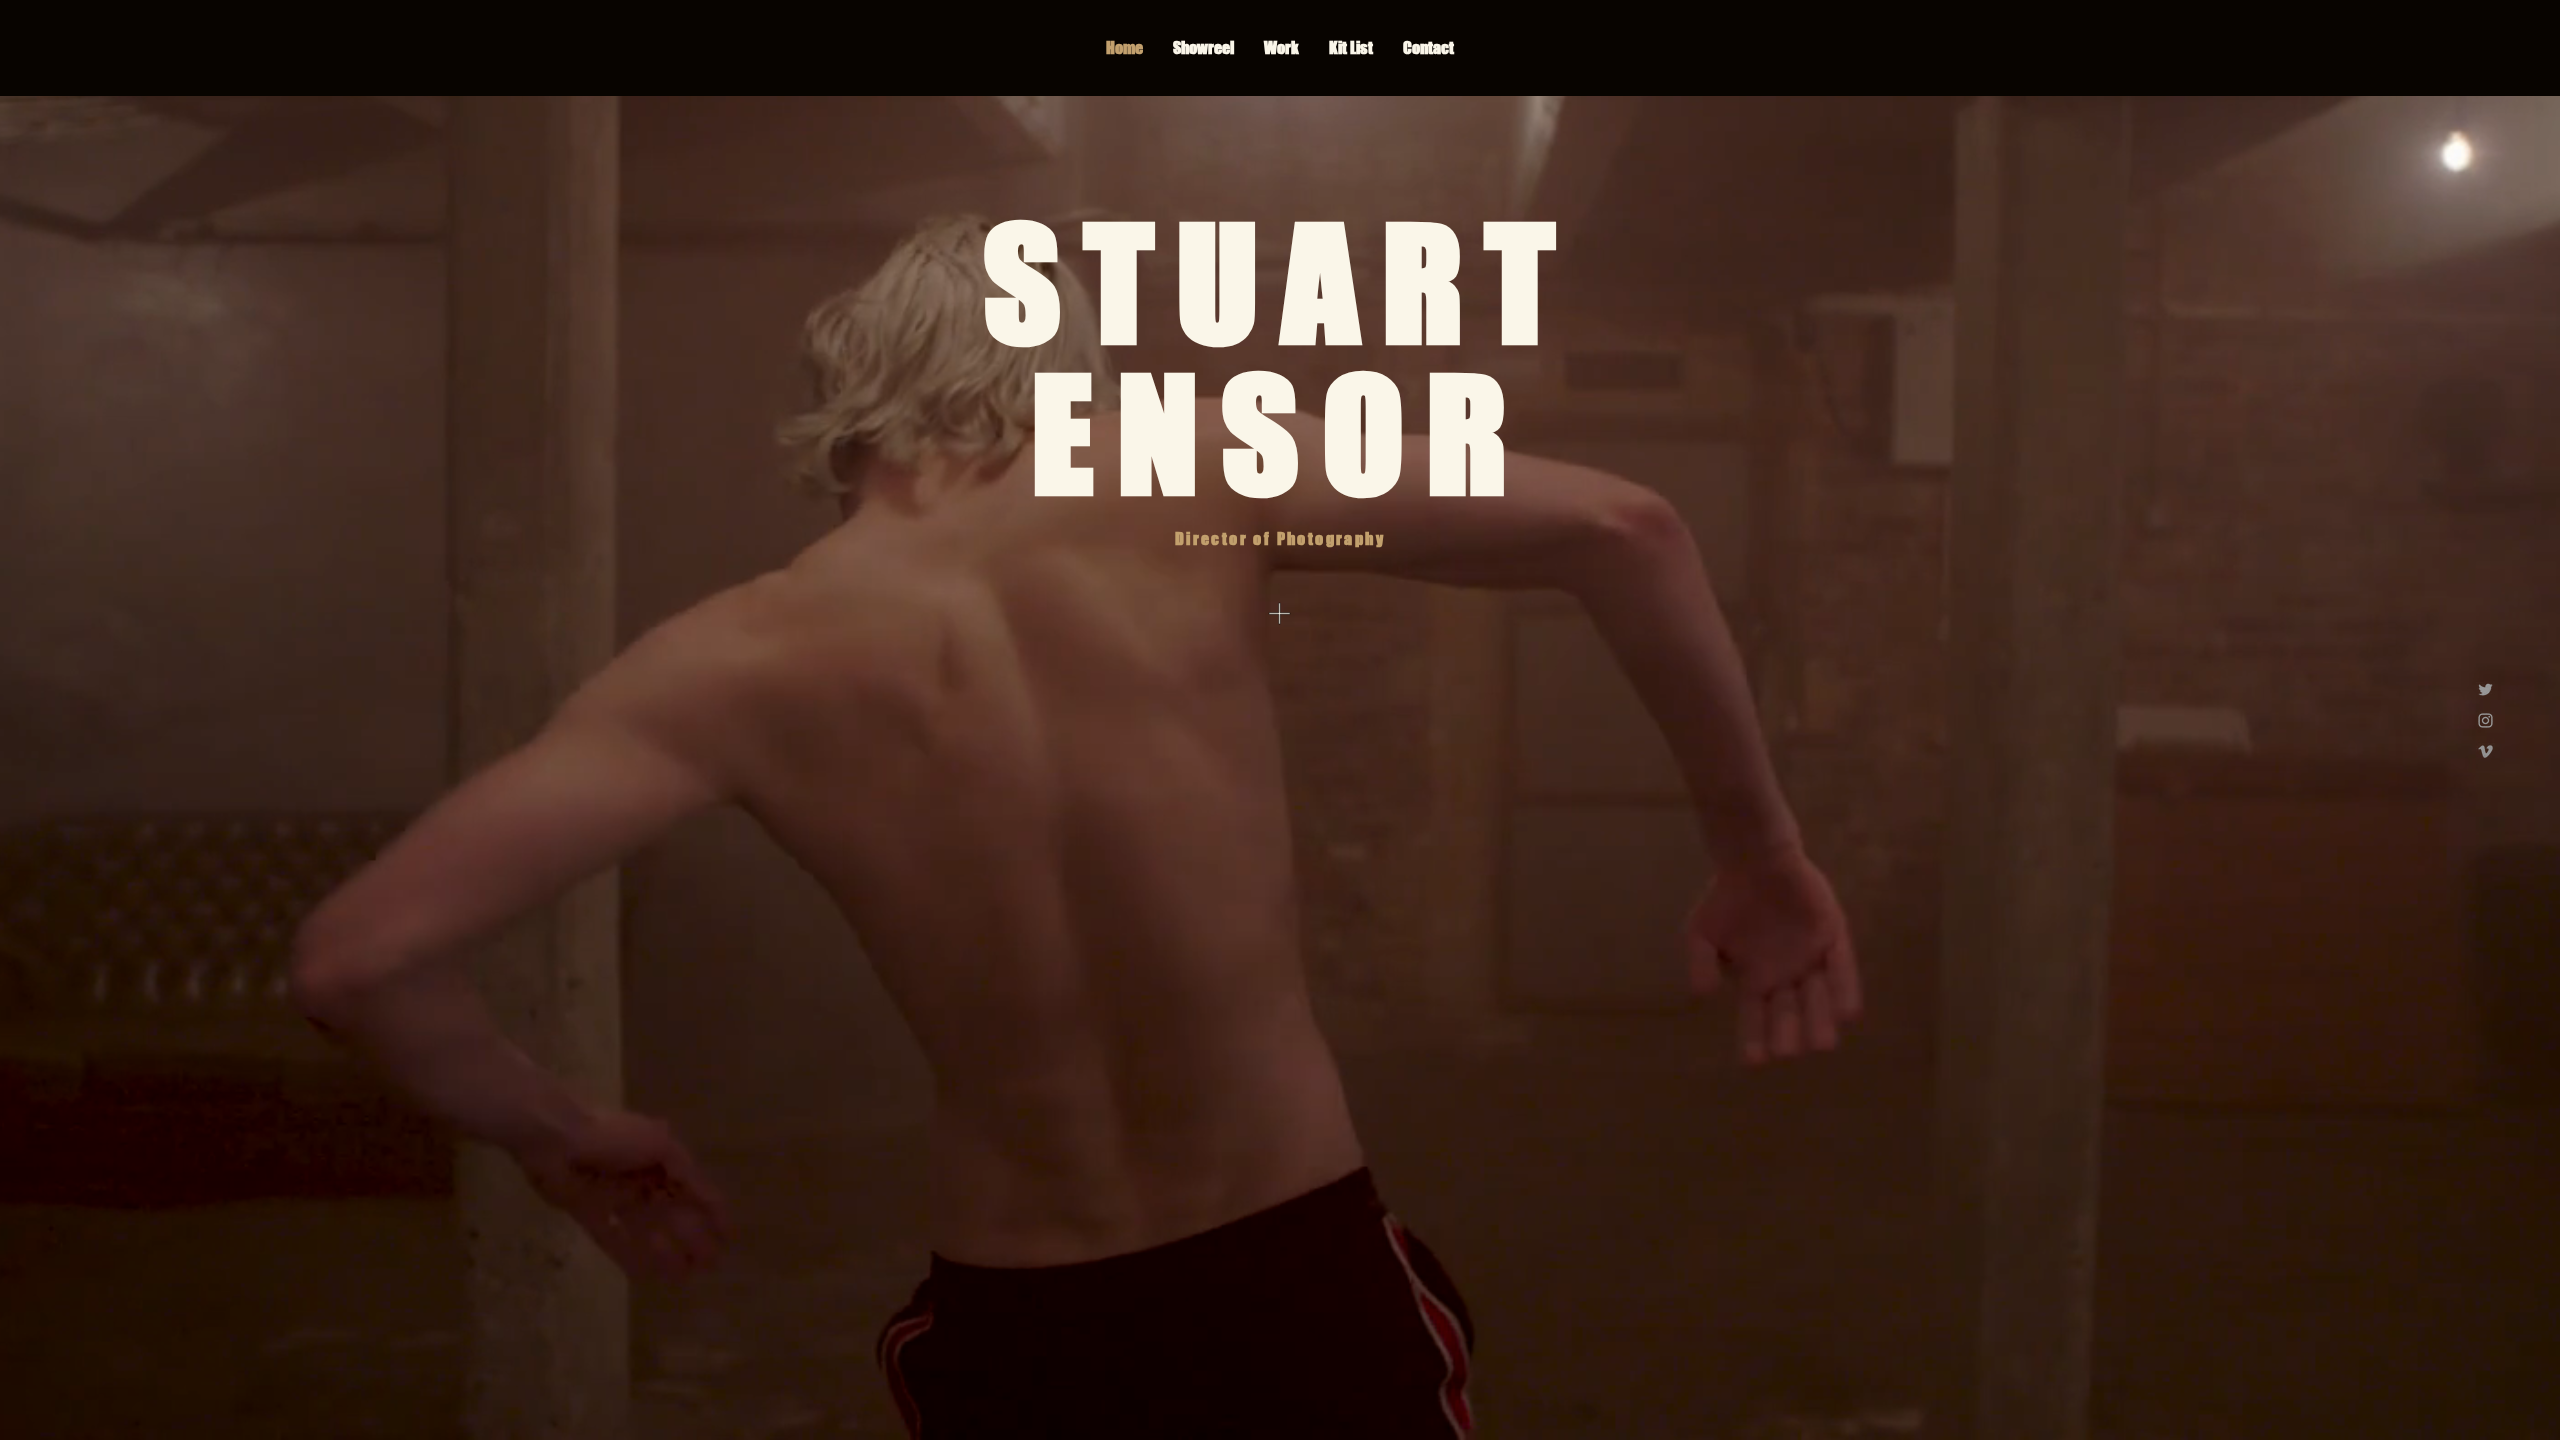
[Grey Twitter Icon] (2485, 689)
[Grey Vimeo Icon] (2485, 751)
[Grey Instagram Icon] (2485, 720)
